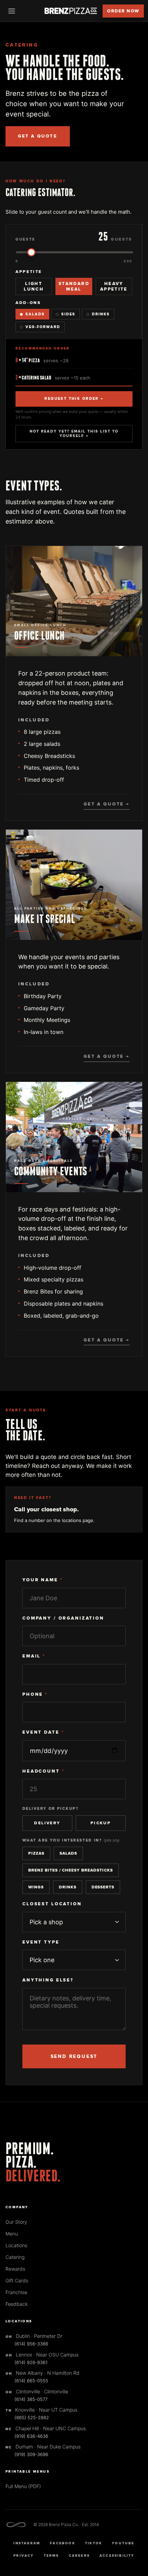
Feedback (17, 2304)
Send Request (74, 2056)
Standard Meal (74, 286)
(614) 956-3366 (31, 2344)
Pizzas (36, 1853)
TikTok (94, 2543)
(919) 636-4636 (31, 2436)
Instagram (27, 2543)
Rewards (15, 2269)
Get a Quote (38, 136)
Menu (12, 2234)
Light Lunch (34, 286)
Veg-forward (43, 327)
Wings (36, 1887)
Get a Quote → (107, 804)
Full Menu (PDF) (23, 2486)
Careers (79, 2556)
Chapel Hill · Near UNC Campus (46, 2428)
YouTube (123, 2543)
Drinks (101, 314)
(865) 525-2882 (32, 2417)
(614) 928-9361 (31, 2362)
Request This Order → (74, 399)
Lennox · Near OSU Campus (42, 2355)
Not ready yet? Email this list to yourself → (74, 434)
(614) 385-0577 (31, 2399)
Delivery (47, 1823)
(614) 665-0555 (31, 2381)
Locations (16, 2245)
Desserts (103, 1887)
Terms (51, 2556)
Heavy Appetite (114, 286)
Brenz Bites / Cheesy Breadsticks (71, 1870)
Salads (35, 314)
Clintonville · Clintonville (37, 2391)
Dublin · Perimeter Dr (34, 2336)
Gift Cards (17, 2280)
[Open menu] (12, 11)
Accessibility (117, 2556)
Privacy (24, 2556)
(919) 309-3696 (31, 2454)
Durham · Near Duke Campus (43, 2447)
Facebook (63, 2543)
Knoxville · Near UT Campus (41, 2410)
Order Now (123, 11)
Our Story (16, 2222)
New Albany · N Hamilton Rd (43, 2373)
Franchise (16, 2292)
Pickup (101, 1823)
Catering (15, 2257)
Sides (68, 314)
